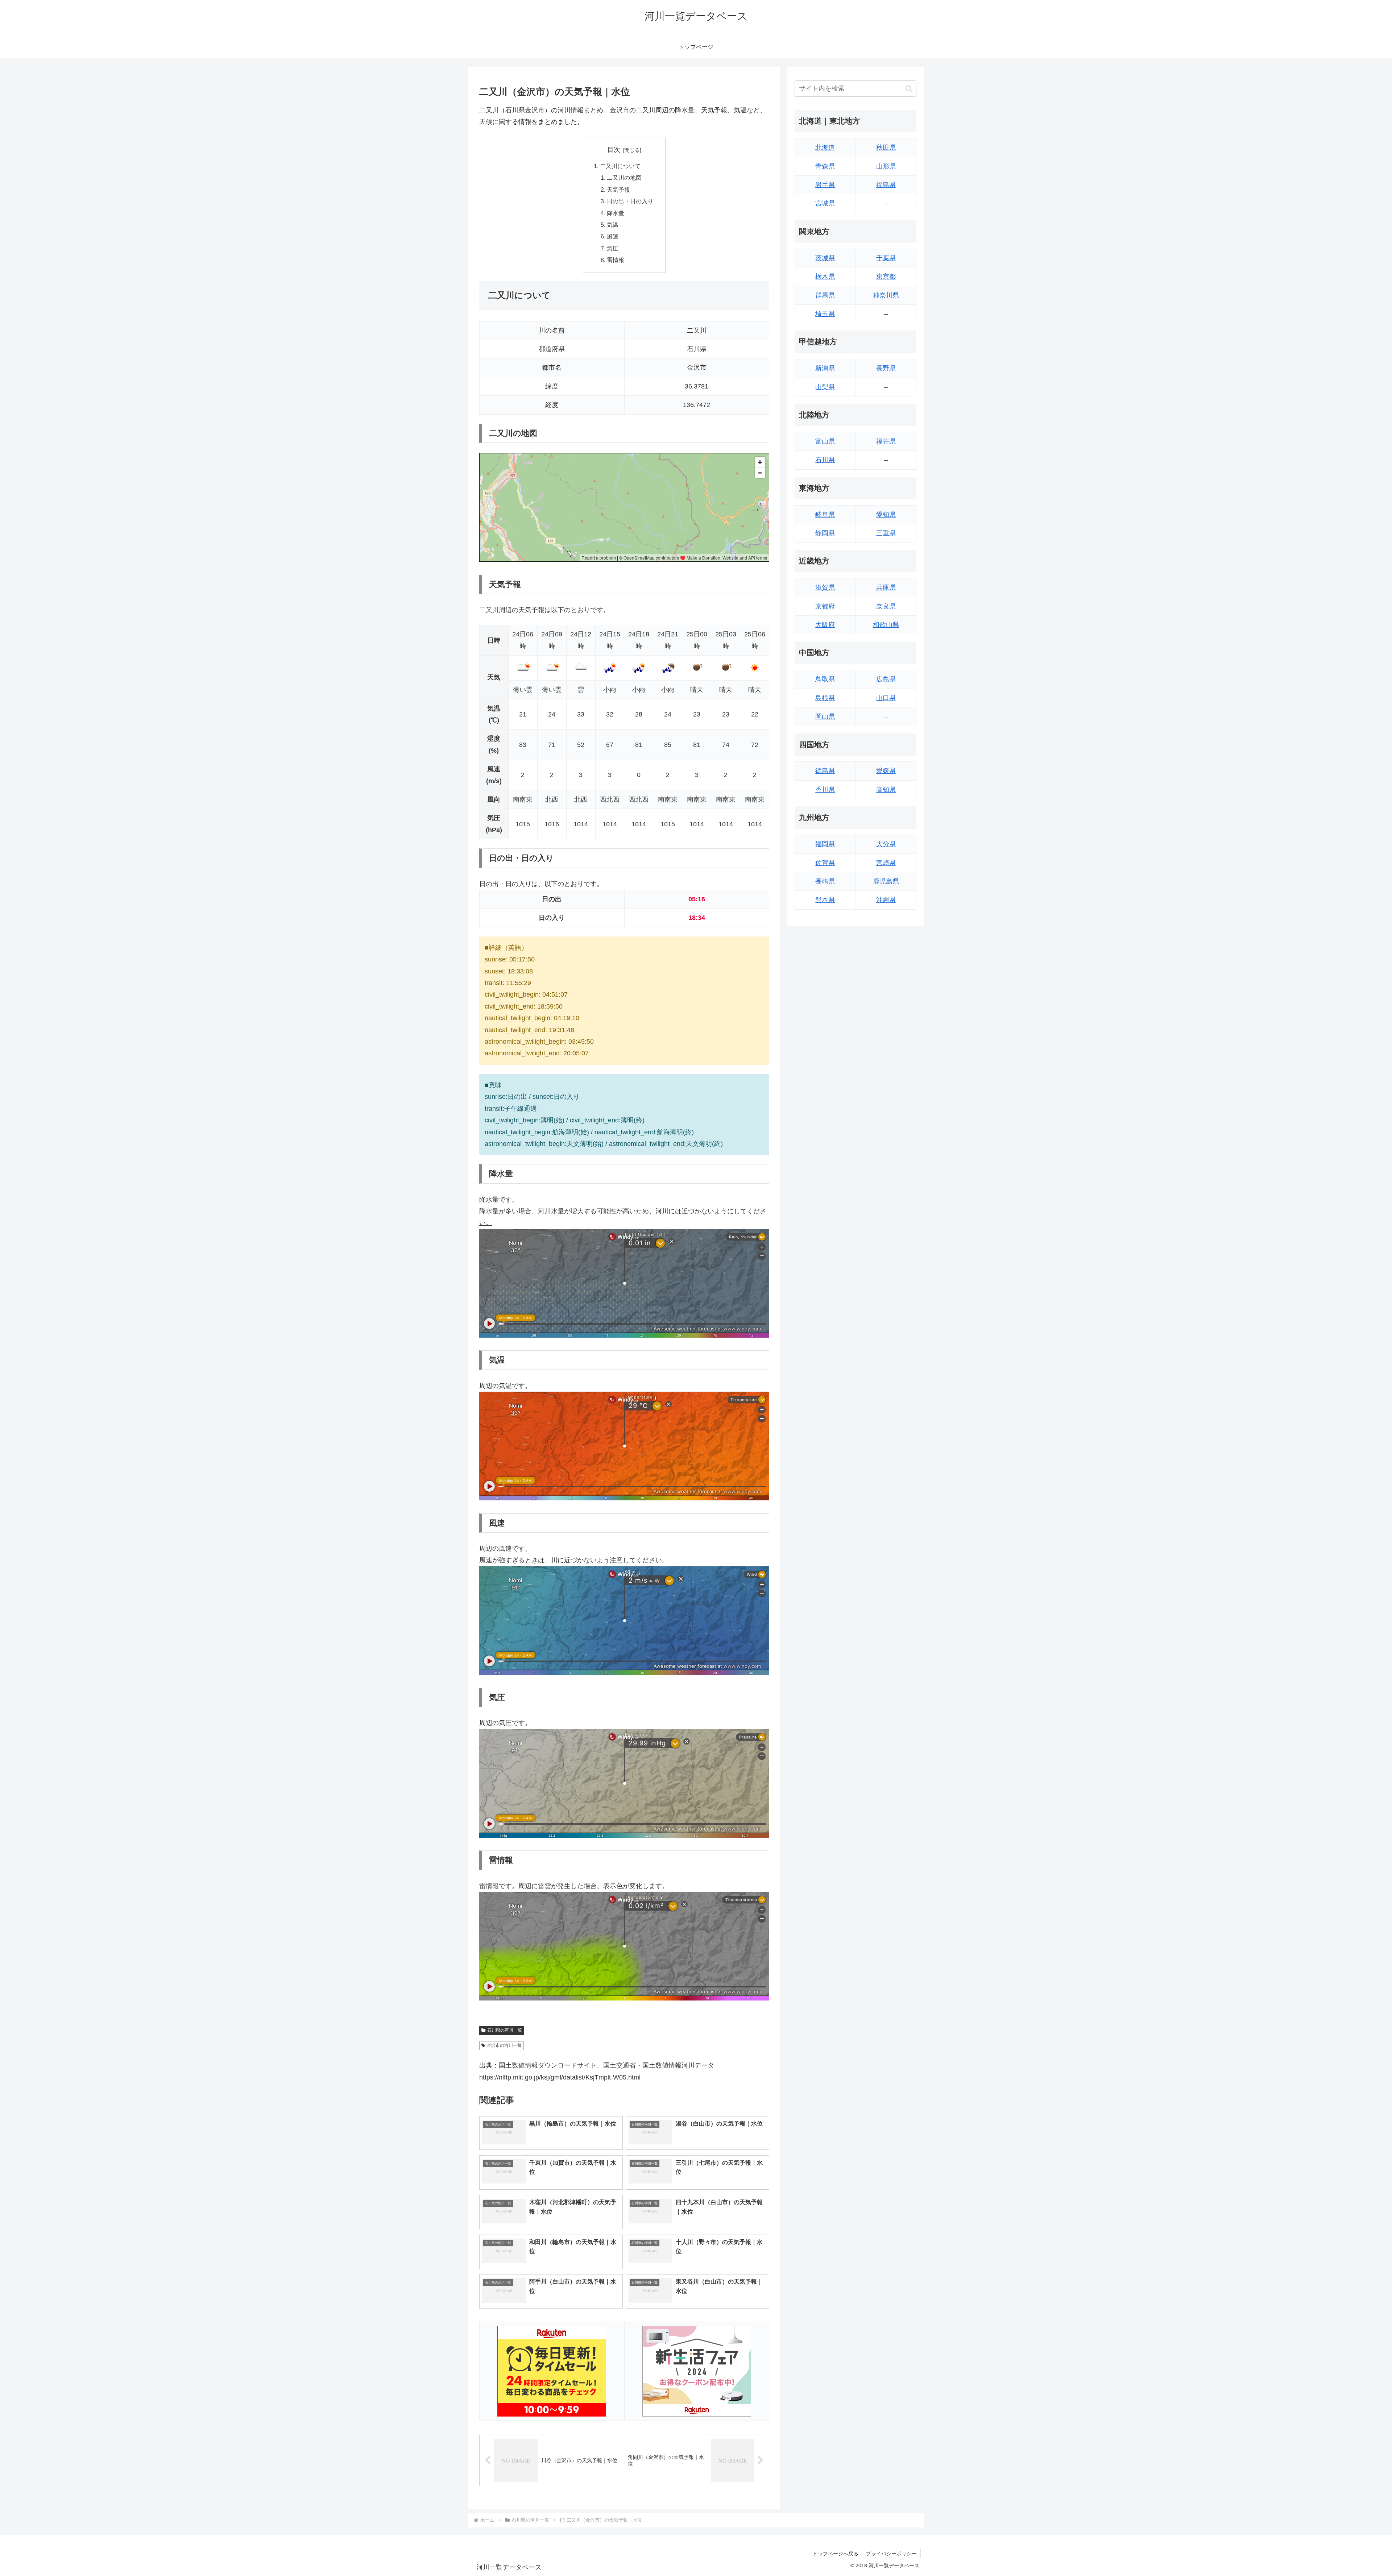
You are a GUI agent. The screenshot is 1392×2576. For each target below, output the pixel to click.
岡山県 (825, 716)
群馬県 (825, 295)
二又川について (620, 166)
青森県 (825, 166)
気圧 (613, 248)
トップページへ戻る (836, 2554)
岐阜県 (825, 515)
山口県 (886, 698)
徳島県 (825, 771)
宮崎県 (886, 863)
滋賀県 (825, 587)
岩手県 (825, 185)
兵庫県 (886, 587)
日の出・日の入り (630, 201)
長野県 (886, 368)
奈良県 (886, 606)
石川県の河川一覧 (505, 2030)
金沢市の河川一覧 (504, 2045)
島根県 (825, 698)
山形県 (886, 166)
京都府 (825, 606)
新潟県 (825, 368)
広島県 (886, 679)
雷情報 (616, 260)
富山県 (825, 441)
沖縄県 (886, 900)
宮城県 (825, 203)
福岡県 (825, 844)
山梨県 (825, 387)
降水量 (616, 213)
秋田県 (886, 148)
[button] (909, 89)
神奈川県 (886, 295)
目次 (614, 150)
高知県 (886, 790)
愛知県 (886, 515)
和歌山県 (886, 625)
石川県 (825, 460)
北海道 (825, 148)
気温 (613, 225)
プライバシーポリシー (891, 2554)
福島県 (886, 185)
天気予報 (618, 190)
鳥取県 (825, 679)
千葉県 (886, 258)
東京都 (886, 277)
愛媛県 (886, 771)
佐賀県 (825, 863)
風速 (613, 236)
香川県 (825, 790)
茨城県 (825, 258)
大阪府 (825, 625)
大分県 (886, 844)
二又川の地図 (624, 178)
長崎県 (825, 881)
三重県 (886, 533)
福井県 (886, 441)
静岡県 (825, 533)
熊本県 (825, 900)
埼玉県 (825, 314)
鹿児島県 (886, 881)
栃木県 (825, 277)
